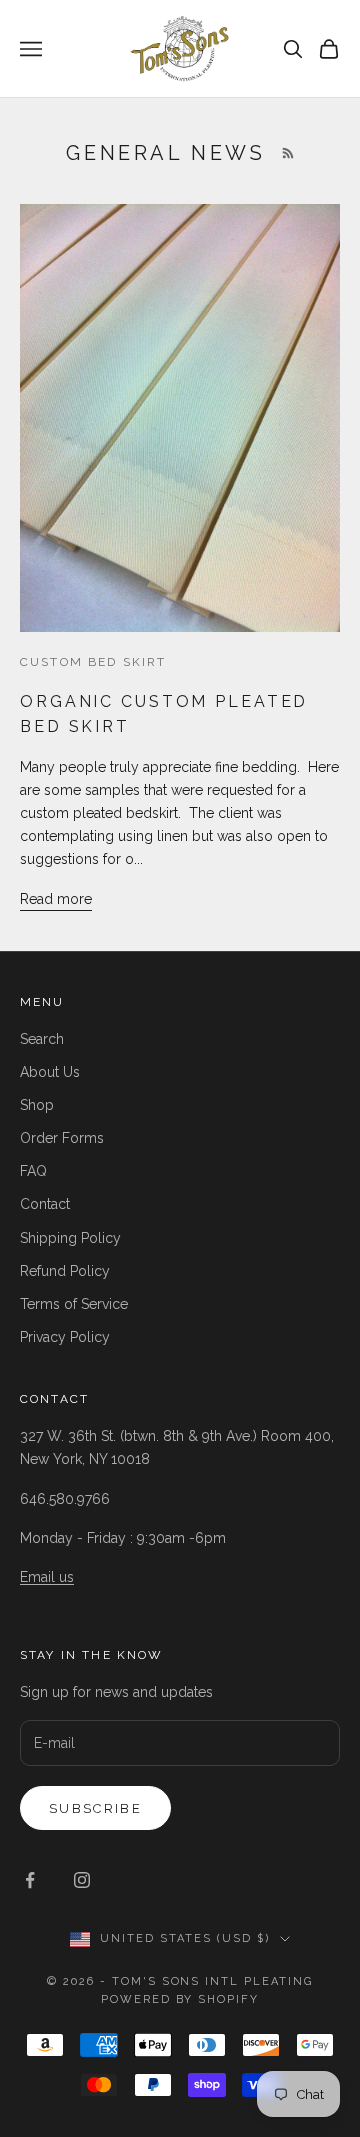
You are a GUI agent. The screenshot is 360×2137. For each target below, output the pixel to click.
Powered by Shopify (180, 1999)
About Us (50, 1072)
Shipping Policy (70, 1238)
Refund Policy (65, 1271)
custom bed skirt (93, 662)
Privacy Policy (65, 1337)
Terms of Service (74, 1304)
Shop (37, 1105)
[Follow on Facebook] (30, 1880)
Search (42, 1039)
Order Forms (62, 1138)
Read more (56, 899)
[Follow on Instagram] (82, 1880)
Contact (45, 1204)
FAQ (33, 1171)
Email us (47, 1577)
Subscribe (95, 1808)
